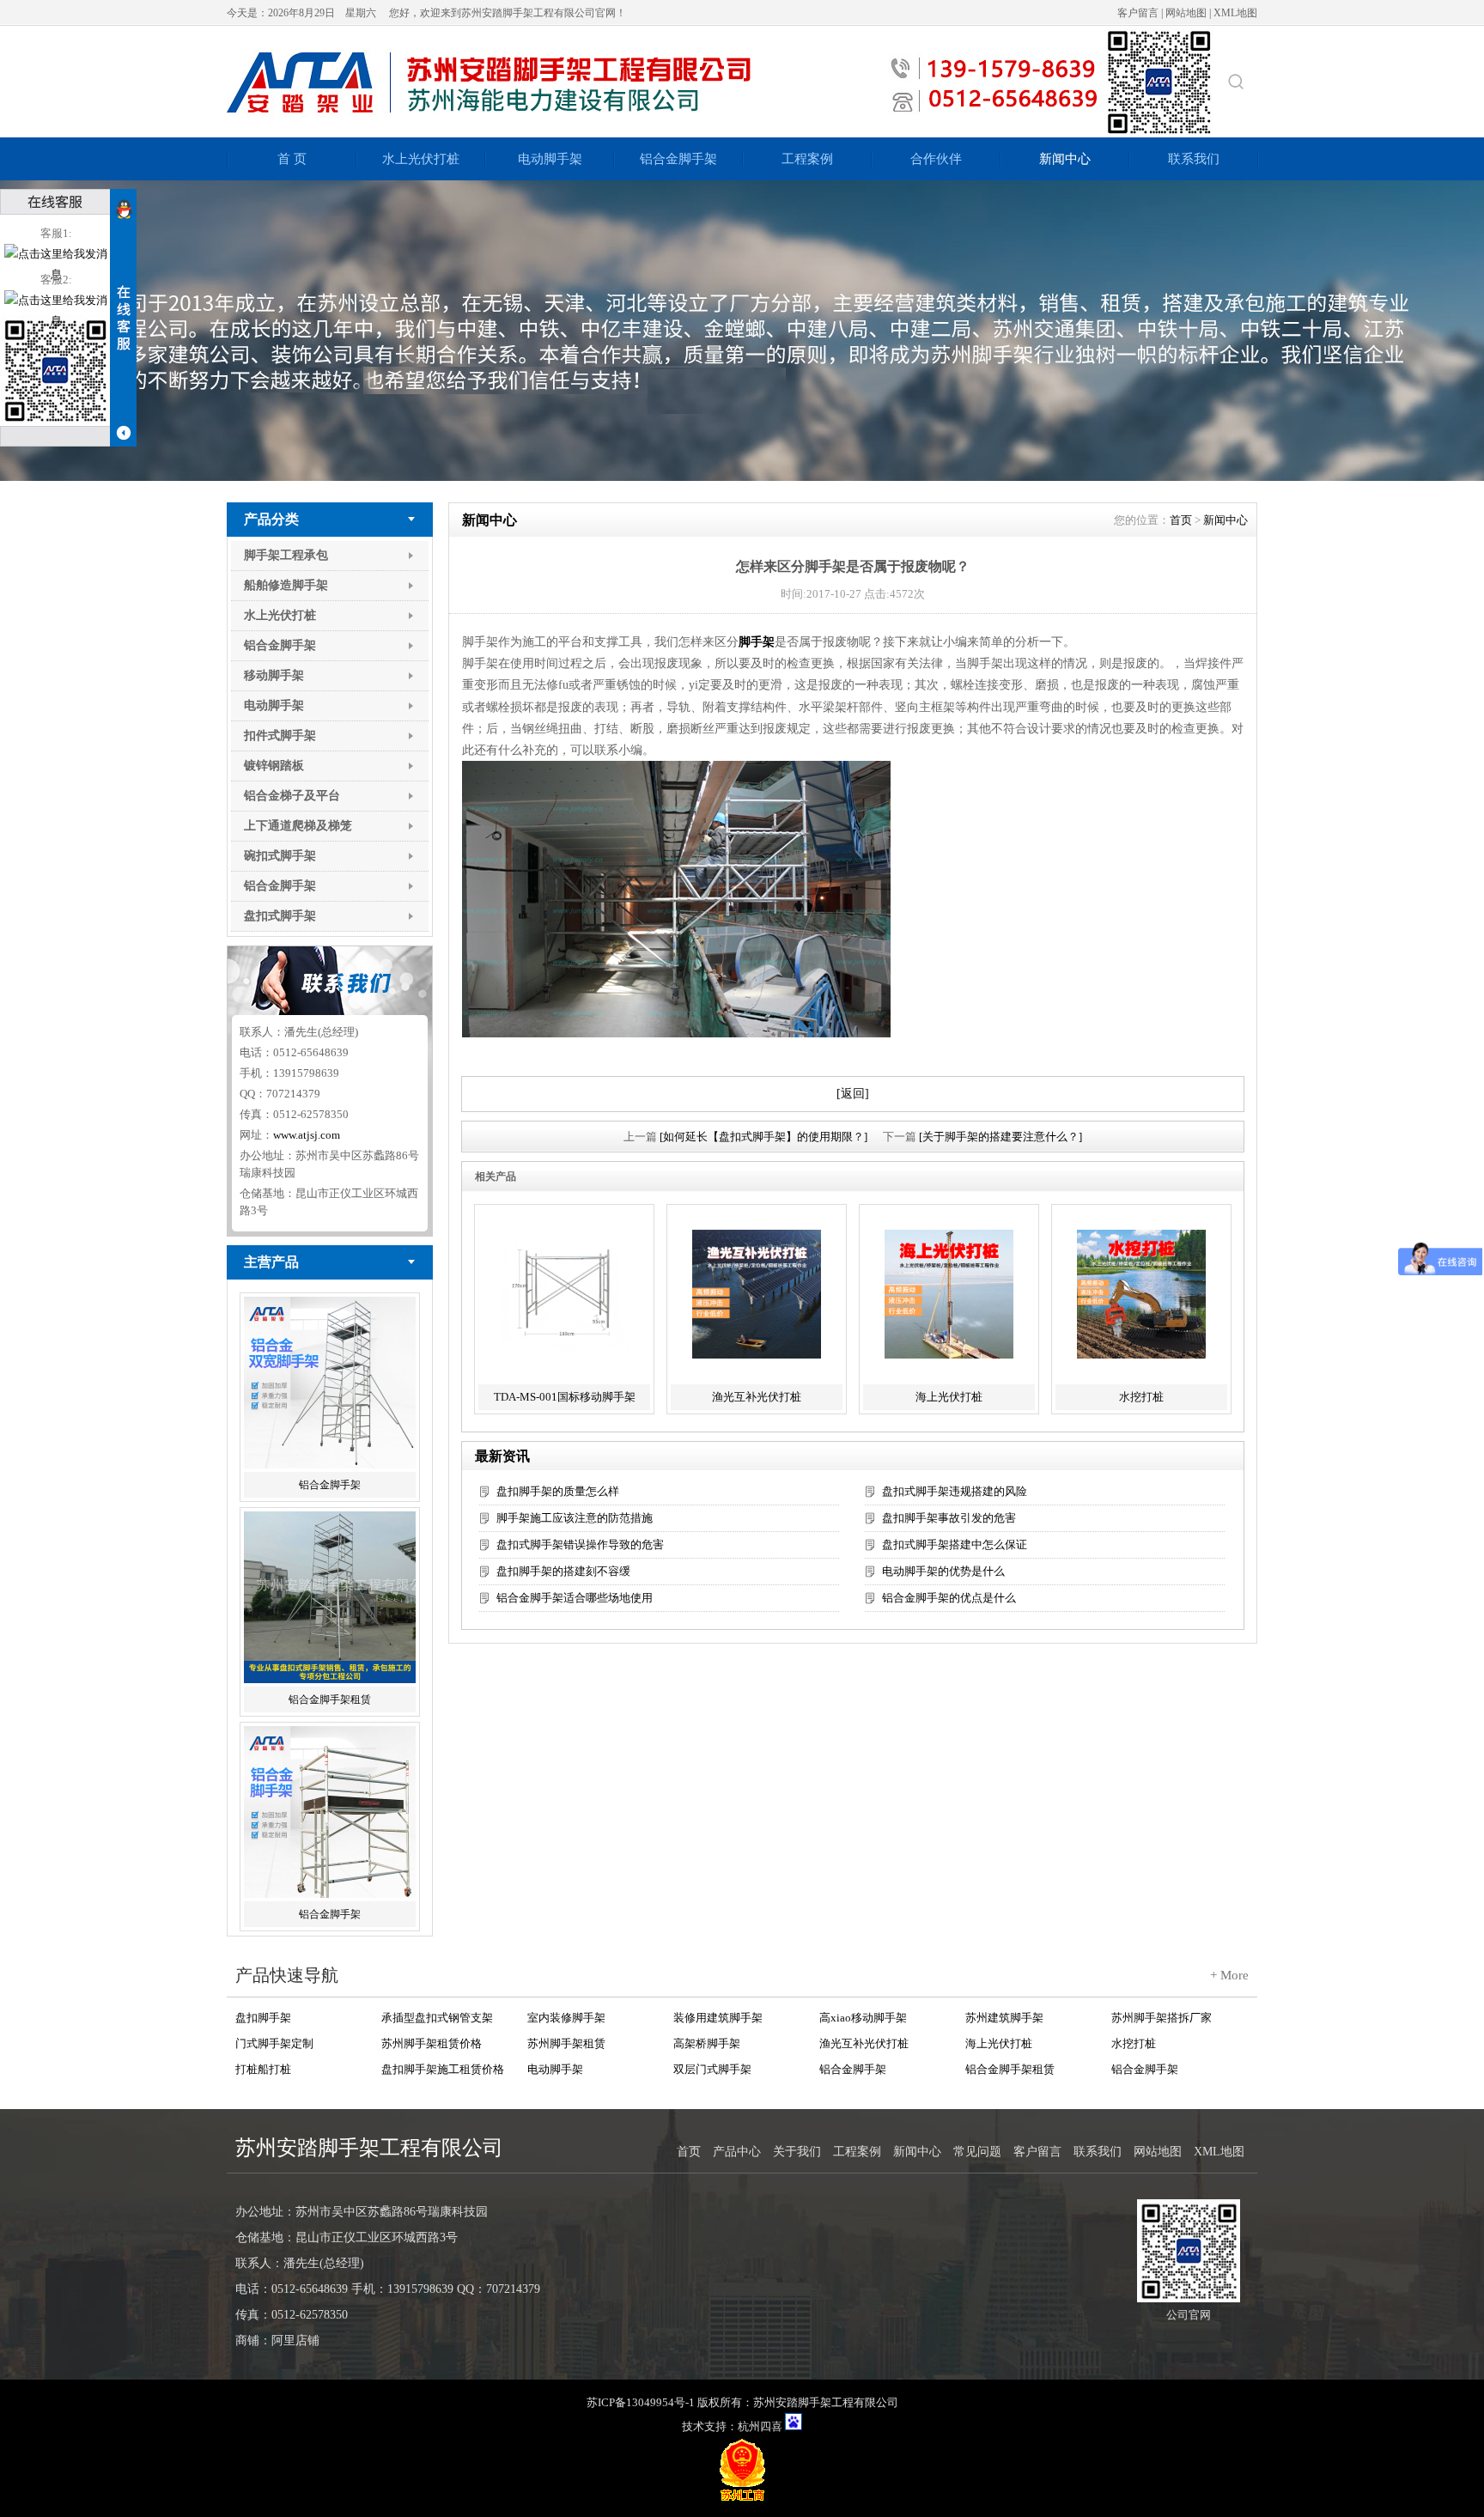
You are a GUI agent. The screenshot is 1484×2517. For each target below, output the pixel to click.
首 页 (292, 159)
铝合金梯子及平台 (292, 796)
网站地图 (1186, 13)
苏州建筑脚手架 (1004, 2017)
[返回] (853, 1094)
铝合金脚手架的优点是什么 (949, 1598)
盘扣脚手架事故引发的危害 (949, 1518)
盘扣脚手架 (263, 2017)
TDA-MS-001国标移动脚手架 (565, 1397)
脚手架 (757, 642)
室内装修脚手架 (566, 2017)
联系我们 (1194, 159)
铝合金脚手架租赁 (330, 1696)
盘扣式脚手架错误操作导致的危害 (580, 1544)
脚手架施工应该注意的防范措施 (575, 1518)
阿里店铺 (295, 2341)
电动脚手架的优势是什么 (943, 1571)
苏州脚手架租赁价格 (432, 2043)
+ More (1229, 1975)
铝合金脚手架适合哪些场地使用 (575, 1598)
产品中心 (737, 2152)
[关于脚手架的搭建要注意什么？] (1000, 1137)
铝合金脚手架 (678, 159)
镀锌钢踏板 (274, 766)
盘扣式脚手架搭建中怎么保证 (955, 1544)
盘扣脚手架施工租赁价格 (443, 2068)
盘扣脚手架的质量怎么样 (558, 1491)
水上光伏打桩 (421, 159)
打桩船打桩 (263, 2068)
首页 (1181, 520)
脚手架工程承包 (286, 555)
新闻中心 (1065, 159)
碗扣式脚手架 (280, 856)
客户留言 (1138, 13)
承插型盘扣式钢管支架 (437, 2017)
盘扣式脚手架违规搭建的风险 (955, 1491)
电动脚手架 (550, 159)
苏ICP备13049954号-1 (641, 2402)
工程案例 (807, 159)
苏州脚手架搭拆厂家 (1162, 2017)
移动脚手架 (274, 675)
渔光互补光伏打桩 (757, 1397)
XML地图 (1235, 13)
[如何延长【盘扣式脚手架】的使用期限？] (763, 1137)
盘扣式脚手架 (280, 916)
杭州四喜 (760, 2426)
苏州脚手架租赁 (566, 2043)
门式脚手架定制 (274, 2043)
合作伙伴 (936, 159)
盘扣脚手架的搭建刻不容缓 (563, 1571)
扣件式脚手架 (280, 736)
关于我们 (797, 2152)
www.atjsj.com (307, 1135)
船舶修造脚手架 (286, 585)
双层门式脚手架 (712, 2068)
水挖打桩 (1141, 1397)
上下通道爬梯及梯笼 (298, 826)
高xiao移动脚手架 (863, 2017)
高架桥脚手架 (707, 2043)
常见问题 (977, 2152)
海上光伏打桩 (949, 1397)
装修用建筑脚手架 (718, 2017)
